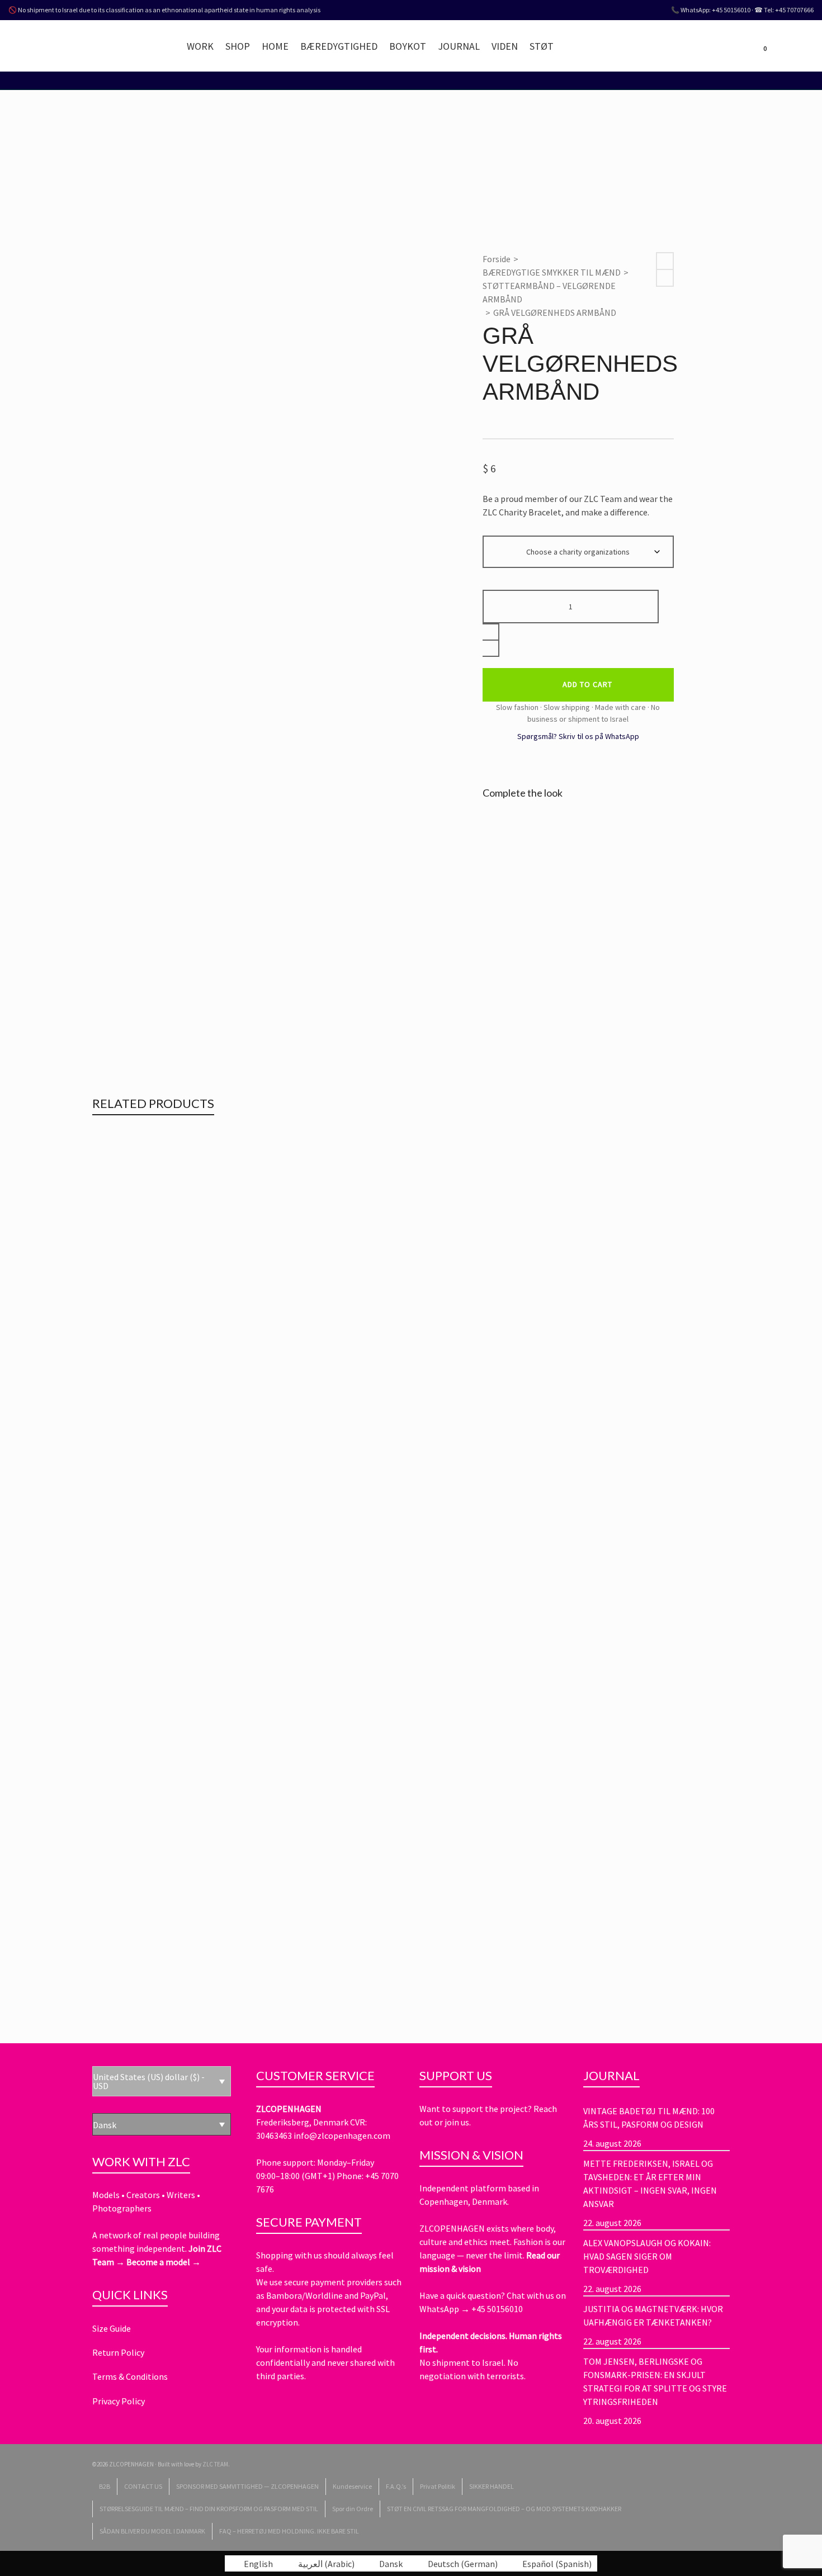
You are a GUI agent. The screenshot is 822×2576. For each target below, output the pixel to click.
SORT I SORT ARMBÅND (157, 1768)
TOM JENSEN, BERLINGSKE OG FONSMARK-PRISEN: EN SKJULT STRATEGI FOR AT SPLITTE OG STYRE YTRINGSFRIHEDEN (655, 2381)
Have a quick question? (463, 2295)
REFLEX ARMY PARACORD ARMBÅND (190, 1318)
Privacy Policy (119, 2401)
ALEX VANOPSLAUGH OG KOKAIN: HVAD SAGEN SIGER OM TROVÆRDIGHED (647, 2256)
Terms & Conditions (130, 2376)
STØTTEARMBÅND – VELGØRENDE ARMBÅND (549, 292)
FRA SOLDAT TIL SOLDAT (258, 1333)
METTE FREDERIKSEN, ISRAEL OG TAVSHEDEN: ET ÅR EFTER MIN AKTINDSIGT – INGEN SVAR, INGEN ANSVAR (650, 2184)
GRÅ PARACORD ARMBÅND (166, 1543)
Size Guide (112, 2328)
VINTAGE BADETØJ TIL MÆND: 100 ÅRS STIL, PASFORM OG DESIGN (649, 2118)
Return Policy (118, 2352)
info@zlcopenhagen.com (342, 2135)
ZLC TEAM (215, 2464)
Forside (497, 259)
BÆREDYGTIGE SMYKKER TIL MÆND (552, 272)
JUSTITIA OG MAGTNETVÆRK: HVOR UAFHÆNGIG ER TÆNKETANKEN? (653, 2315)
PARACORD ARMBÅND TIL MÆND (352, 1333)
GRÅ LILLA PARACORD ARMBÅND (180, 1992)
